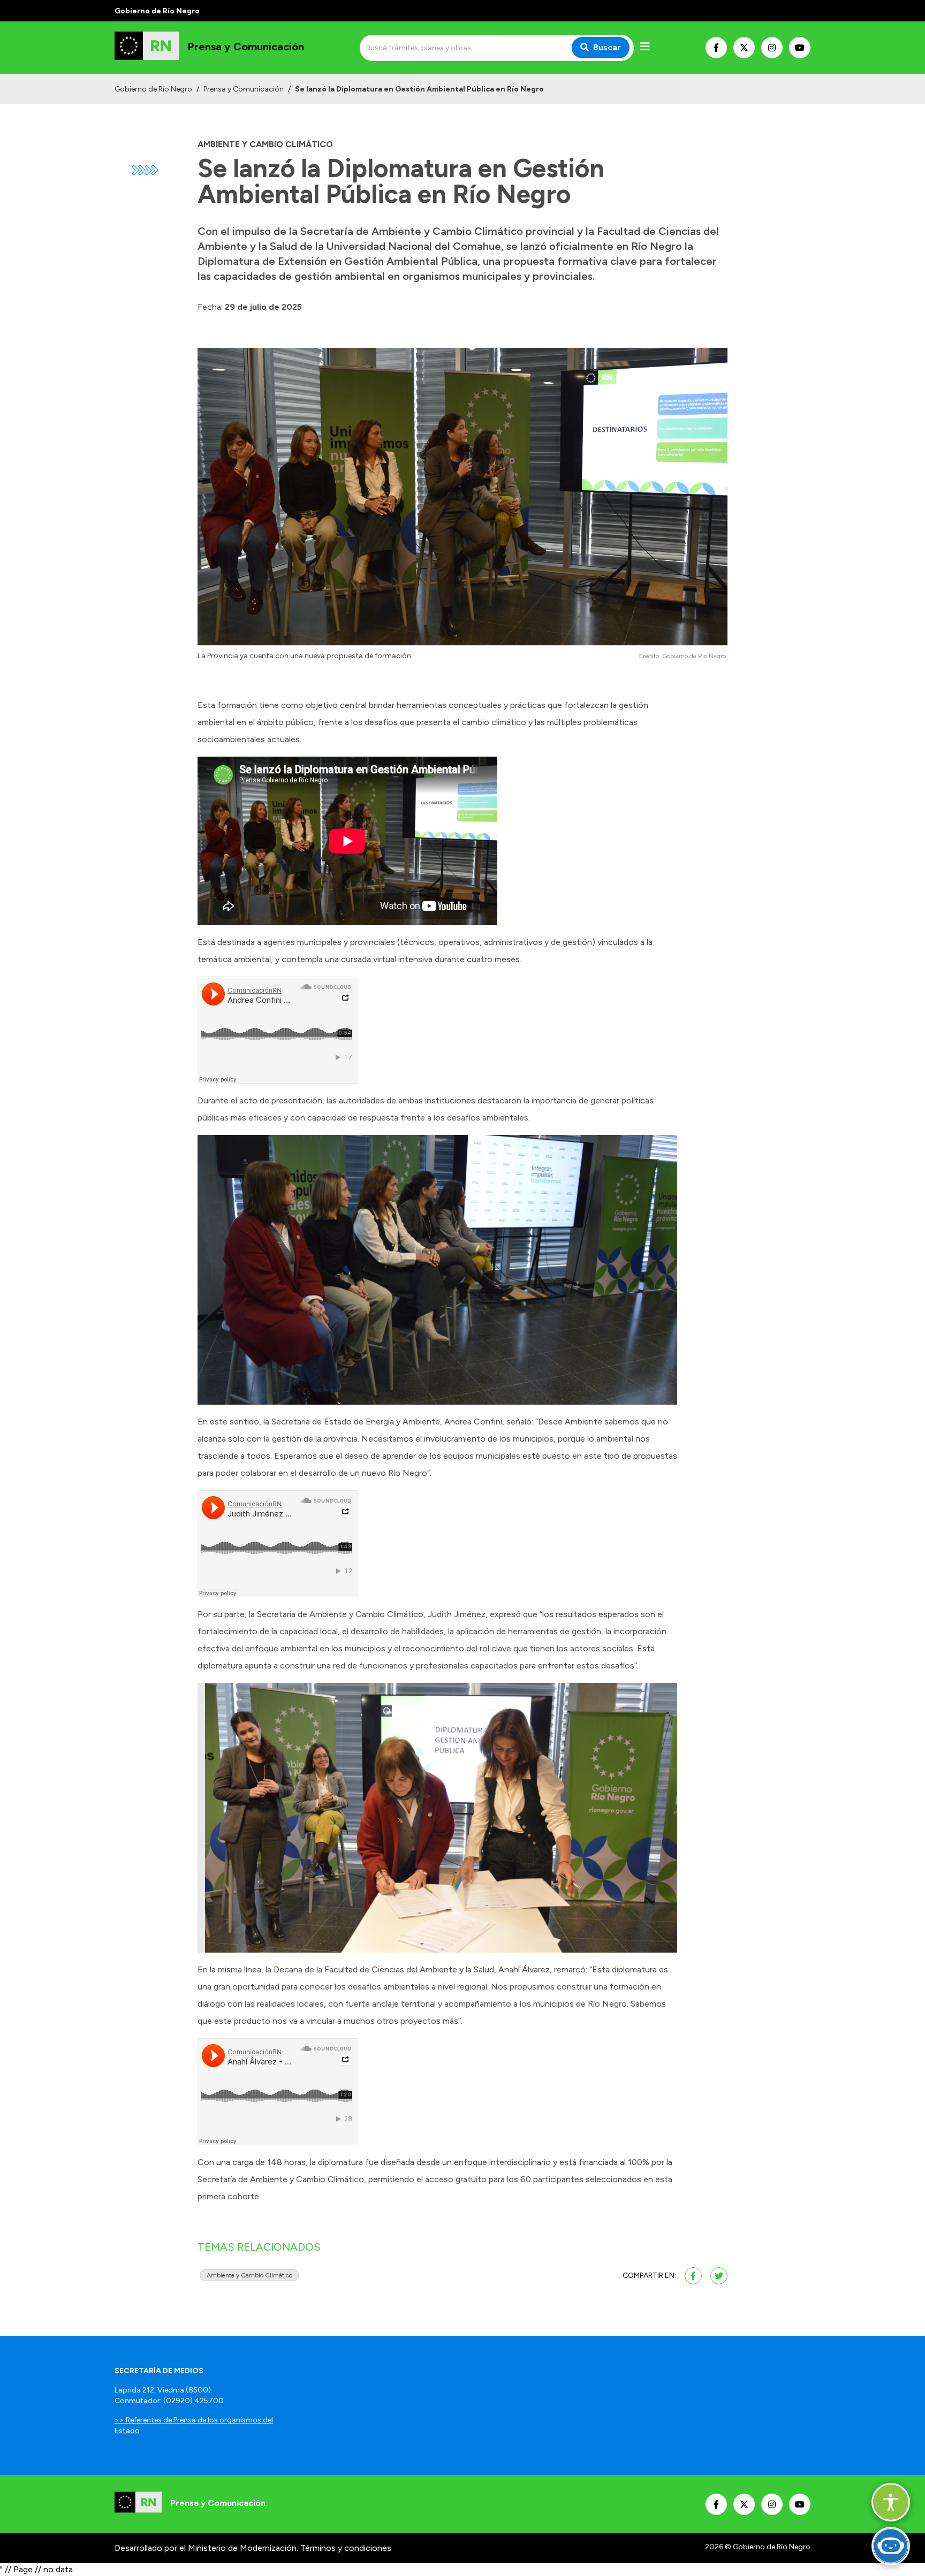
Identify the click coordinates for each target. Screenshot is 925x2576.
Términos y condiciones (346, 2548)
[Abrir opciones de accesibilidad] (891, 2502)
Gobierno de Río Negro (153, 89)
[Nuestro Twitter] (744, 48)
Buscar (607, 47)
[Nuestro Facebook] (716, 48)
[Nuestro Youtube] (800, 48)
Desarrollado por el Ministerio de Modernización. (206, 2548)
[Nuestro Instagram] (772, 48)
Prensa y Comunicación (244, 89)
